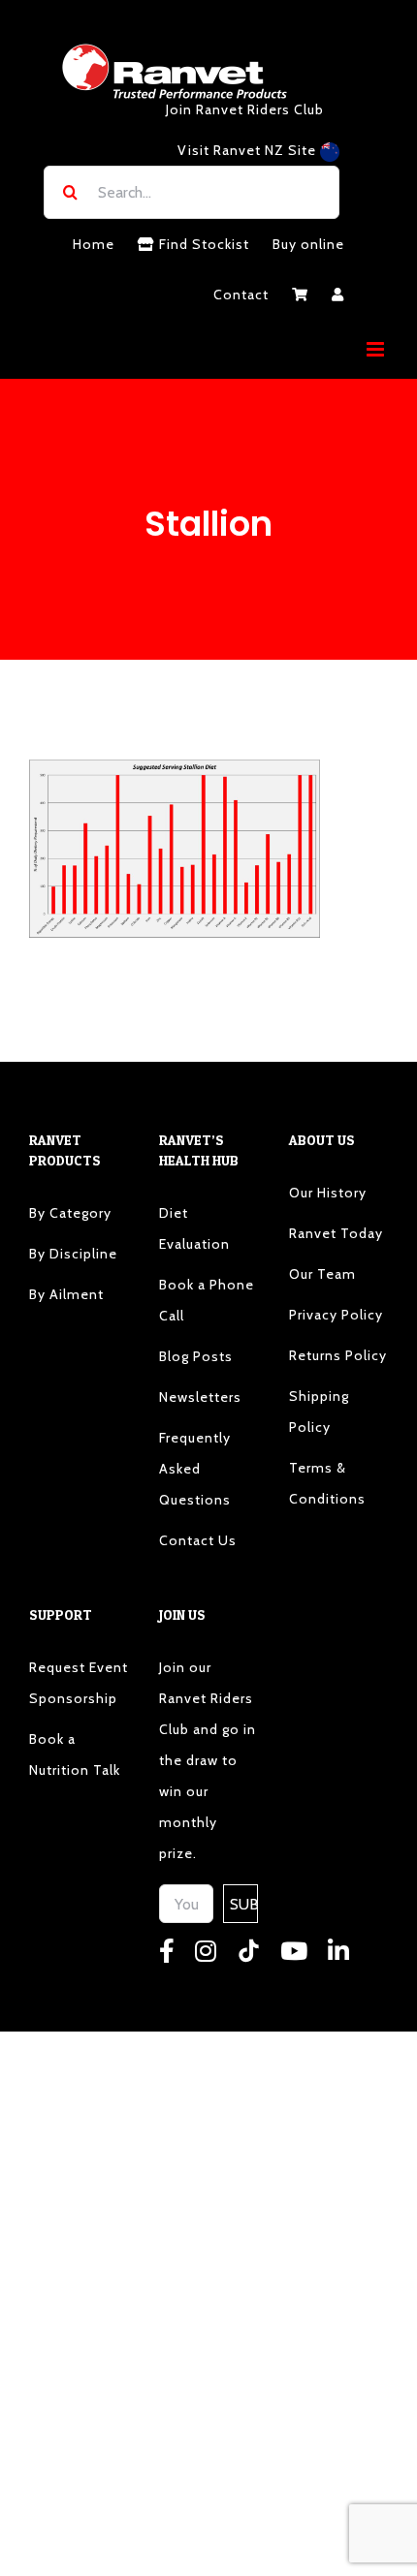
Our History (328, 1193)
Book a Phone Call (207, 1300)
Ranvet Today (336, 1233)
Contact (241, 295)
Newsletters (200, 1397)
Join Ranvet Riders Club (245, 109)
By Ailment (66, 1294)
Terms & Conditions (327, 1483)
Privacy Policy (336, 1315)
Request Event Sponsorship (79, 1683)
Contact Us (198, 1540)
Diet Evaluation (194, 1228)
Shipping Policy (319, 1412)
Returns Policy (338, 1355)
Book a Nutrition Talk (75, 1754)
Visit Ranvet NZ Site (249, 150)
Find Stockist (202, 244)
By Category (70, 1213)
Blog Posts (196, 1356)
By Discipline (73, 1254)
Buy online (308, 244)
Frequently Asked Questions (195, 1469)
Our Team (322, 1274)
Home (94, 244)
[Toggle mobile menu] (377, 349)
